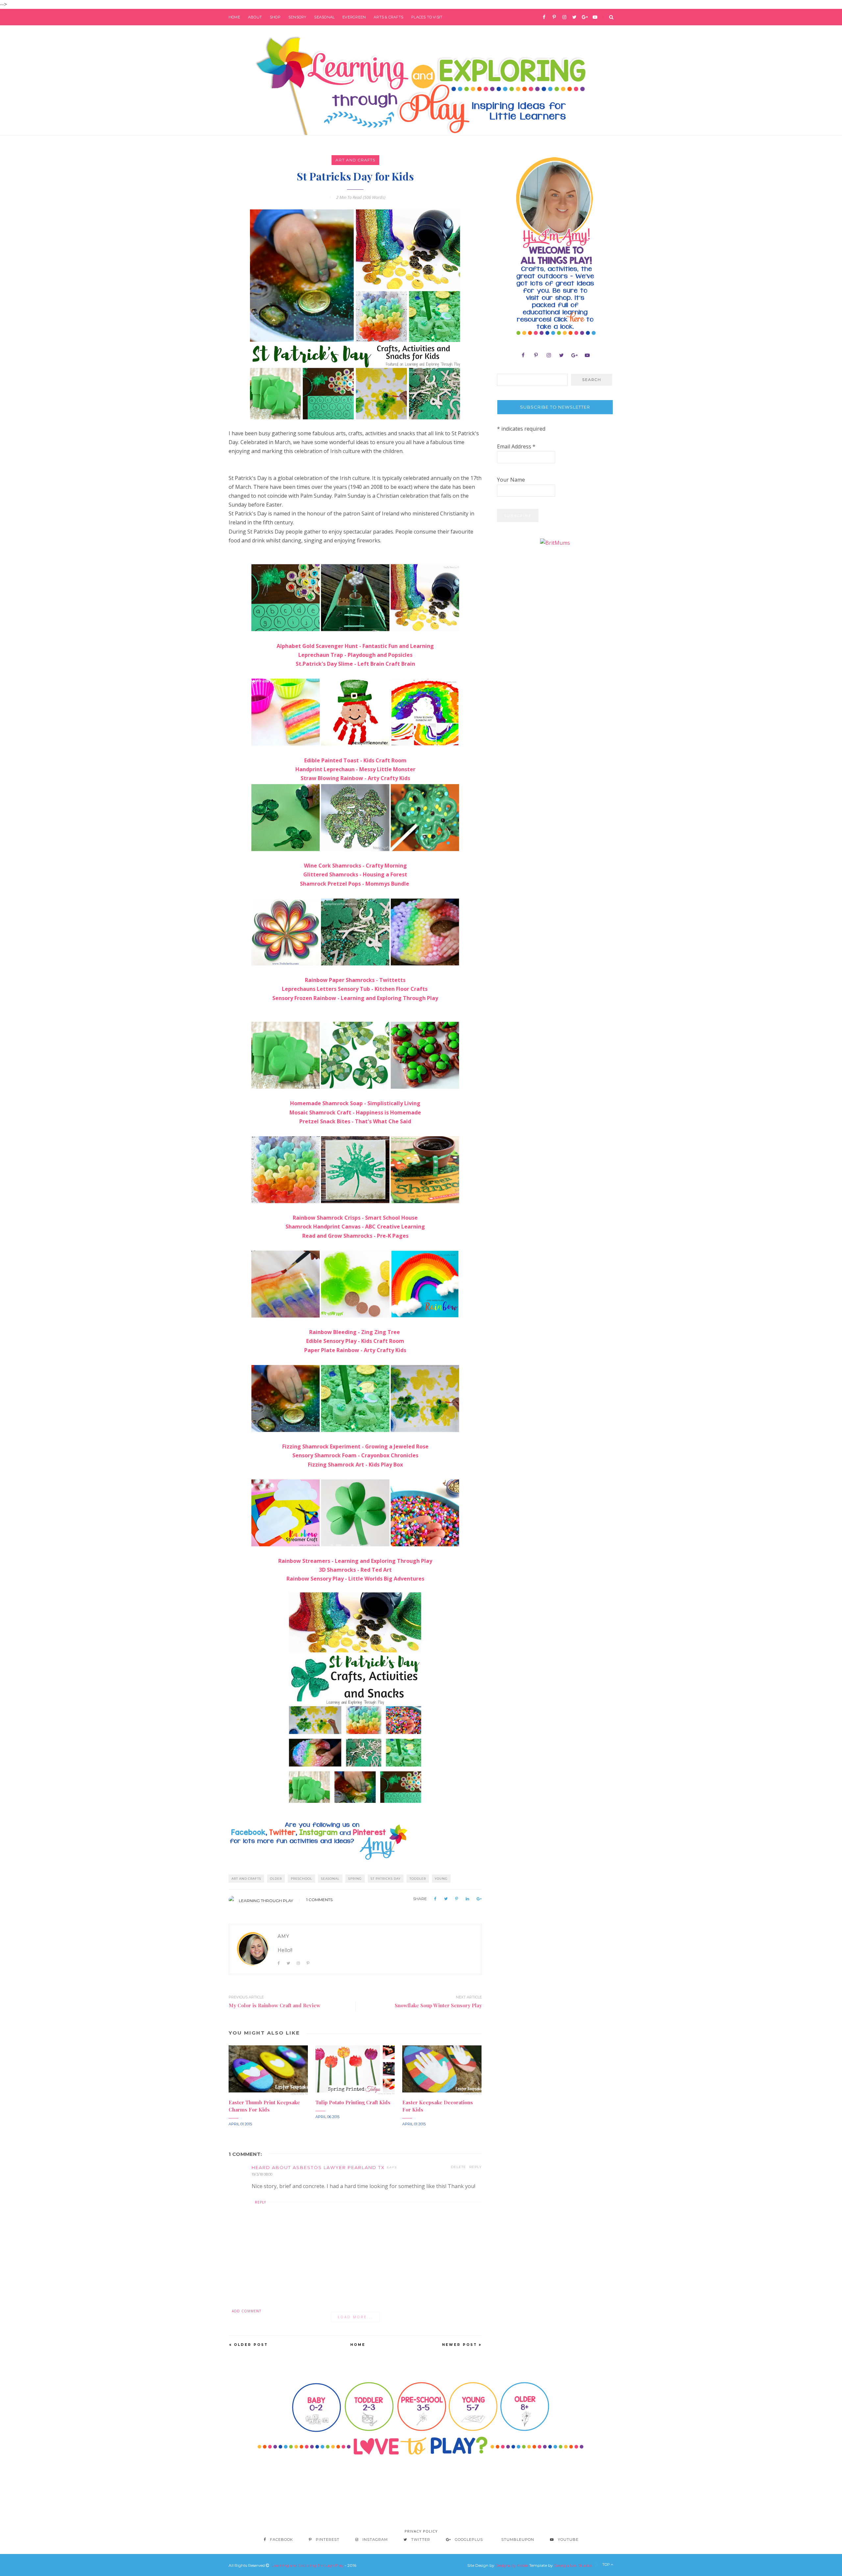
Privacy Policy (421, 2531)
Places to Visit (427, 17)
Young (441, 1879)
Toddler (418, 1879)
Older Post (251, 2345)
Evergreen (354, 17)
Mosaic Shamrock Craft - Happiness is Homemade (355, 1112)
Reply (476, 2167)
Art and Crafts (355, 160)
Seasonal (324, 17)
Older (276, 1879)
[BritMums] (555, 542)
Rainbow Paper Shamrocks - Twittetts (355, 980)
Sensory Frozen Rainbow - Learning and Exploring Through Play (355, 998)
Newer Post (460, 2345)
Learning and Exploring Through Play (308, 2565)
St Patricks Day (386, 1879)
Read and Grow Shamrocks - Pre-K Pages (355, 1236)
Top (607, 2564)
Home (234, 17)
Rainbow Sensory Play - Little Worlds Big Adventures (355, 1579)
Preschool (301, 1879)
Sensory (297, 17)
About (255, 17)
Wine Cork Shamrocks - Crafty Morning (355, 866)
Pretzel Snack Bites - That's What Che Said (355, 1121)
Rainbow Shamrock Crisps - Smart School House (355, 1218)
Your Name (511, 480)
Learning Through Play (266, 1901)
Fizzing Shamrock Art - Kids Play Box (355, 1465)
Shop (275, 17)
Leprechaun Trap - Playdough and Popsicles (355, 655)
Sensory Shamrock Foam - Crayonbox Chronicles (355, 1455)
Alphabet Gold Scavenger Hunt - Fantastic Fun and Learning (355, 646)
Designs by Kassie (512, 2565)
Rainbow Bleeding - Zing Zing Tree (355, 1332)
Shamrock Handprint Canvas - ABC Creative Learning (355, 1227)
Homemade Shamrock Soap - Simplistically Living (355, 1103)
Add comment (247, 2311)
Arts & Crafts (388, 17)
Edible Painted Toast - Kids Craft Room (355, 760)
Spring (355, 1879)
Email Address (516, 446)
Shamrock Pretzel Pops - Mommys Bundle (355, 884)
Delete (458, 2167)
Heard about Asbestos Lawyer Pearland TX (318, 2167)
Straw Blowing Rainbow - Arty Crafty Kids (355, 778)
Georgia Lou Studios (573, 2565)
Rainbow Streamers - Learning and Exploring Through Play (355, 1561)
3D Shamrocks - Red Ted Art (355, 1570)
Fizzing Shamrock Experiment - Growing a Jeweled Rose (355, 1446)
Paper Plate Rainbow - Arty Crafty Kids (355, 1350)
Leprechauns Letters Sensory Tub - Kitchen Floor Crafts (355, 989)
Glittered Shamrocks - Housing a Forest (355, 874)
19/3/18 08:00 (262, 2174)
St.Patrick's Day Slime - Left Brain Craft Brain (355, 664)
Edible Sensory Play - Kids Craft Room (355, 1341)
